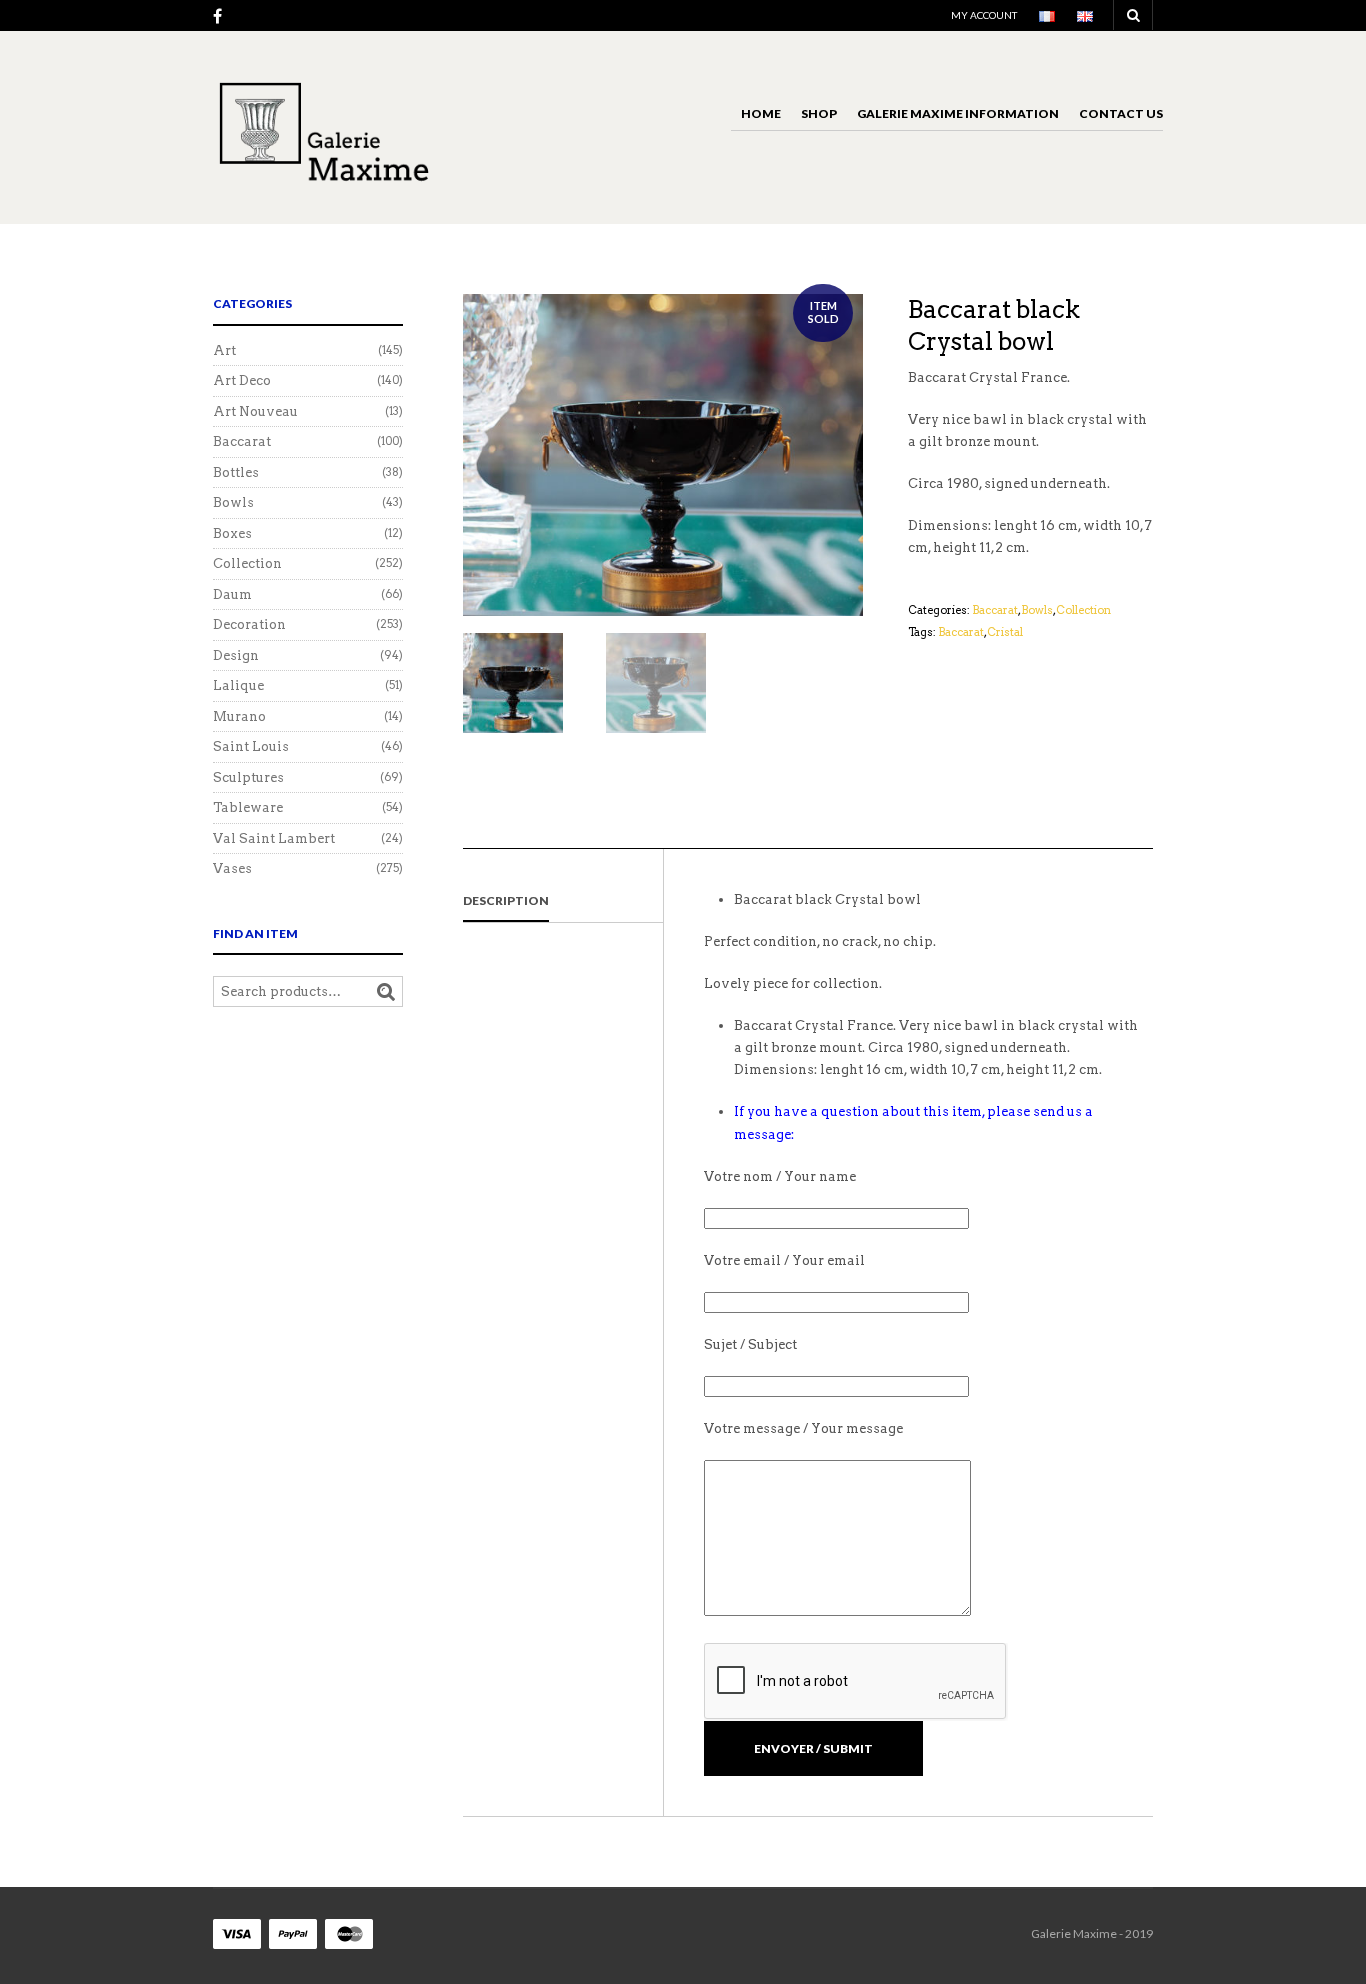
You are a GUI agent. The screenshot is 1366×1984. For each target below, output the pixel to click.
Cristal (1005, 632)
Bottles (236, 472)
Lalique (238, 685)
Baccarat (995, 610)
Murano (239, 716)
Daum (232, 594)
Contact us (1121, 113)
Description (506, 900)
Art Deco (242, 380)
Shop (819, 113)
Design (236, 655)
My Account (984, 15)
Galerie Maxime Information (958, 113)
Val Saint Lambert (274, 838)
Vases (232, 868)
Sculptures (248, 777)
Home (761, 113)
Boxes (232, 533)
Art (224, 350)
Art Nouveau (255, 411)
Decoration (249, 624)
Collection (1083, 610)
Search (386, 992)
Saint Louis (251, 746)
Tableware (248, 807)
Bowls (1037, 610)
